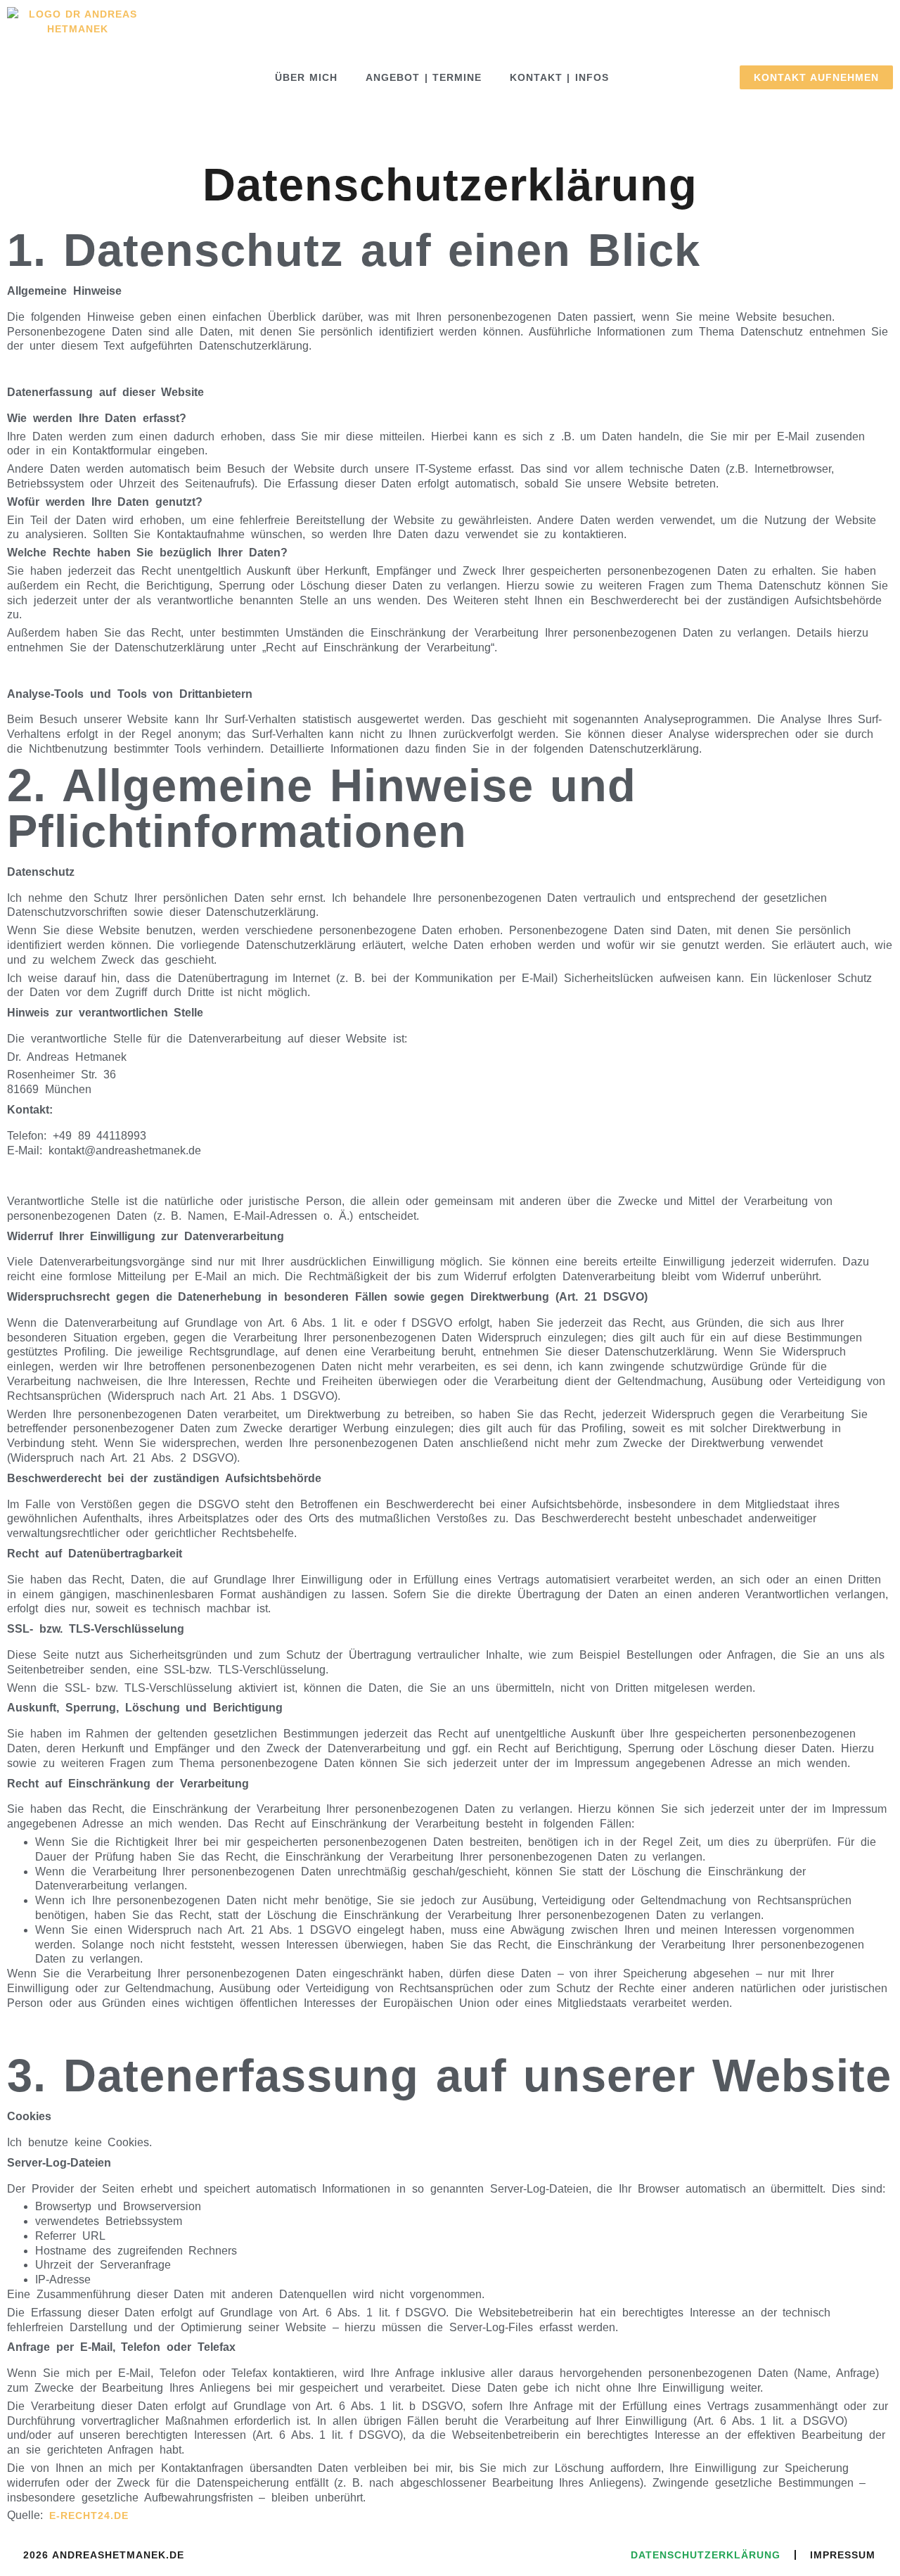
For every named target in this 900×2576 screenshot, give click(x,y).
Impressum (843, 2555)
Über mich (306, 77)
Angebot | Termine (424, 77)
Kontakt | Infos (559, 77)
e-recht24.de (89, 2516)
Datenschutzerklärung (706, 2555)
